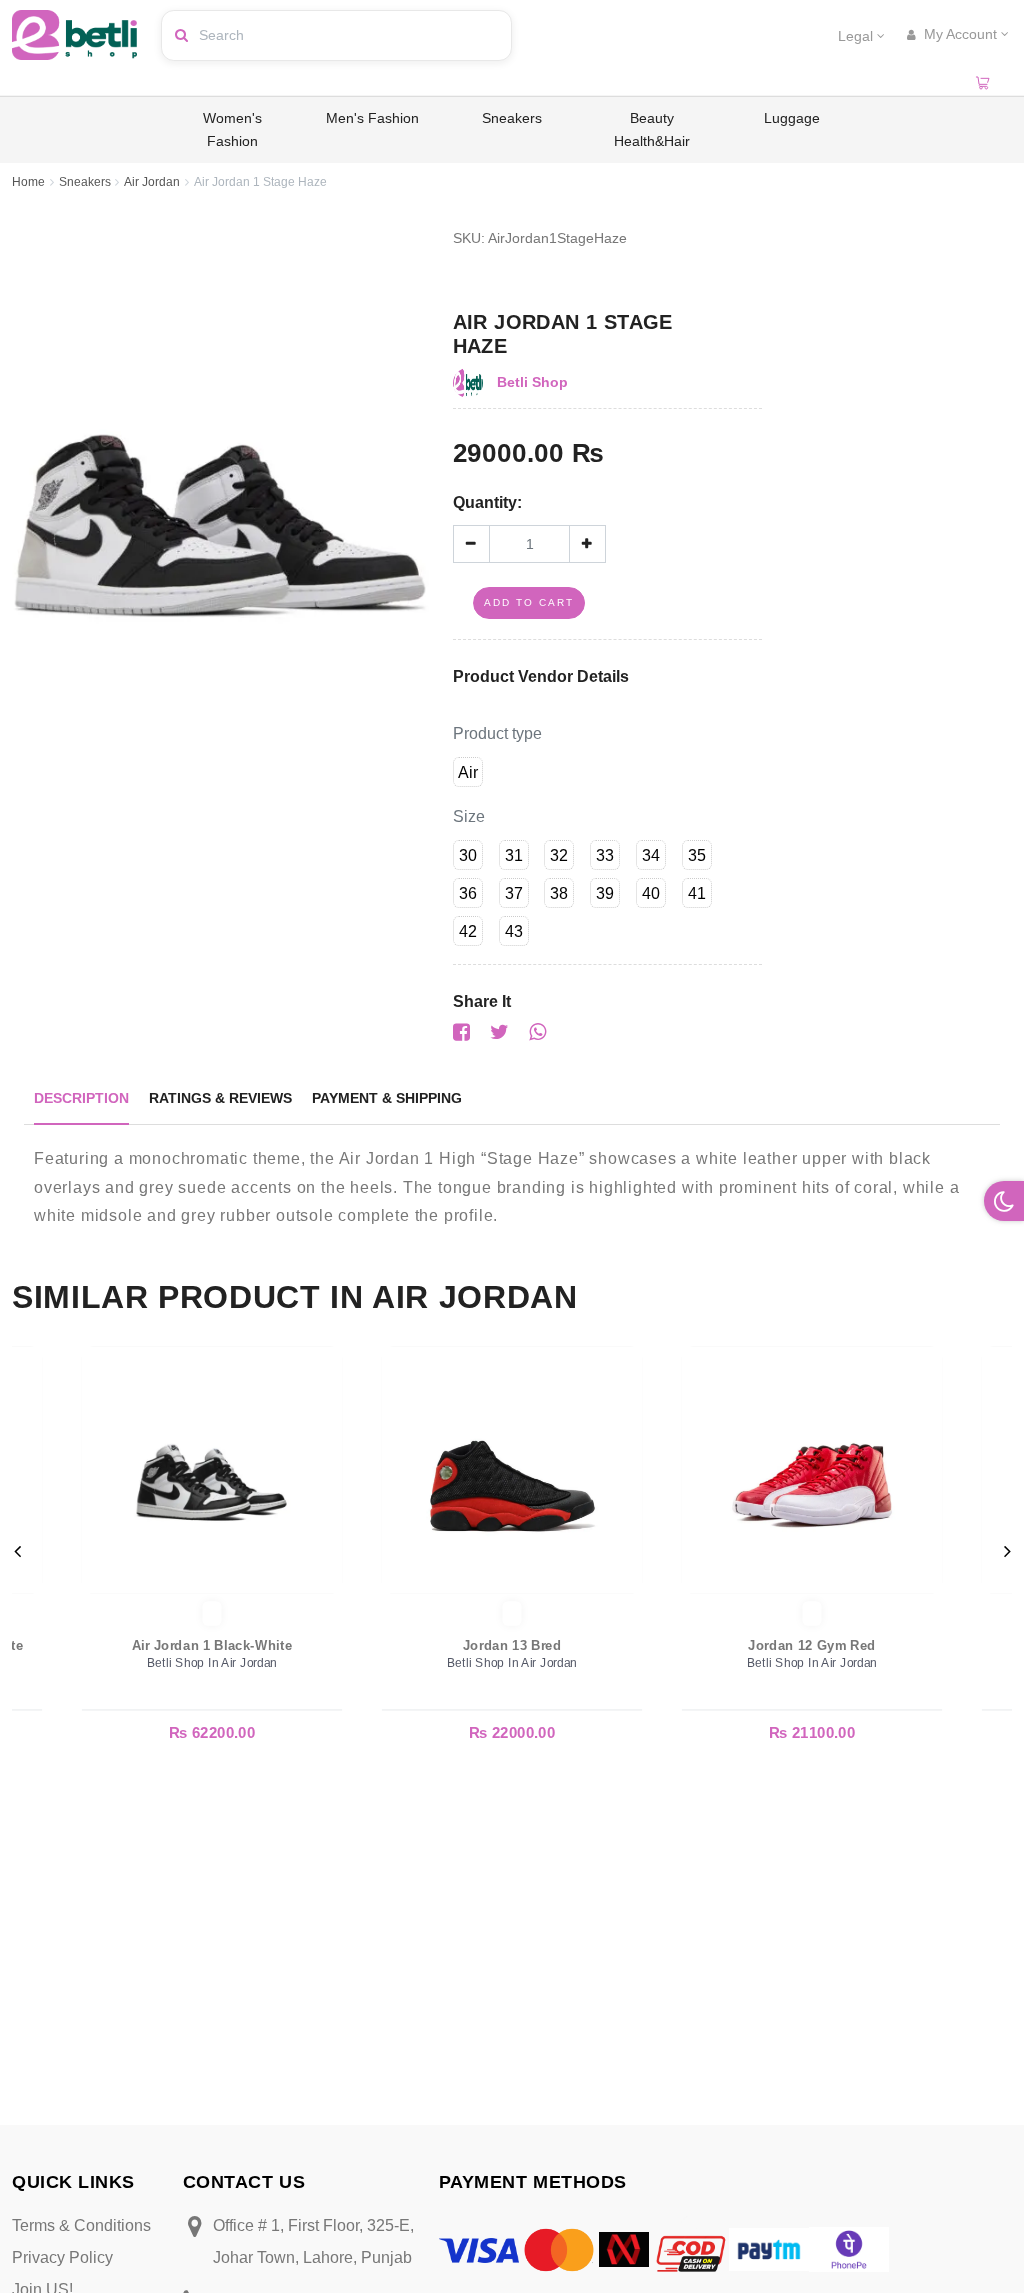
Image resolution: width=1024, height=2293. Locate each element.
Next (1007, 1551)
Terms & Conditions (81, 2225)
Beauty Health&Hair (652, 129)
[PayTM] (769, 2248)
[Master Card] (559, 2248)
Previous (17, 1551)
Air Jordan (152, 182)
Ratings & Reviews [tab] (220, 1098)
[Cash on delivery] (689, 2248)
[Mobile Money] (624, 2248)
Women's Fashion (232, 129)
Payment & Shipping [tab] (387, 1098)
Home (28, 182)
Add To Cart (529, 602)
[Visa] (479, 2249)
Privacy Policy (62, 2257)
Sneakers (512, 118)
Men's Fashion (372, 118)
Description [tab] (81, 1098)
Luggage (792, 118)
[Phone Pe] (849, 2248)
